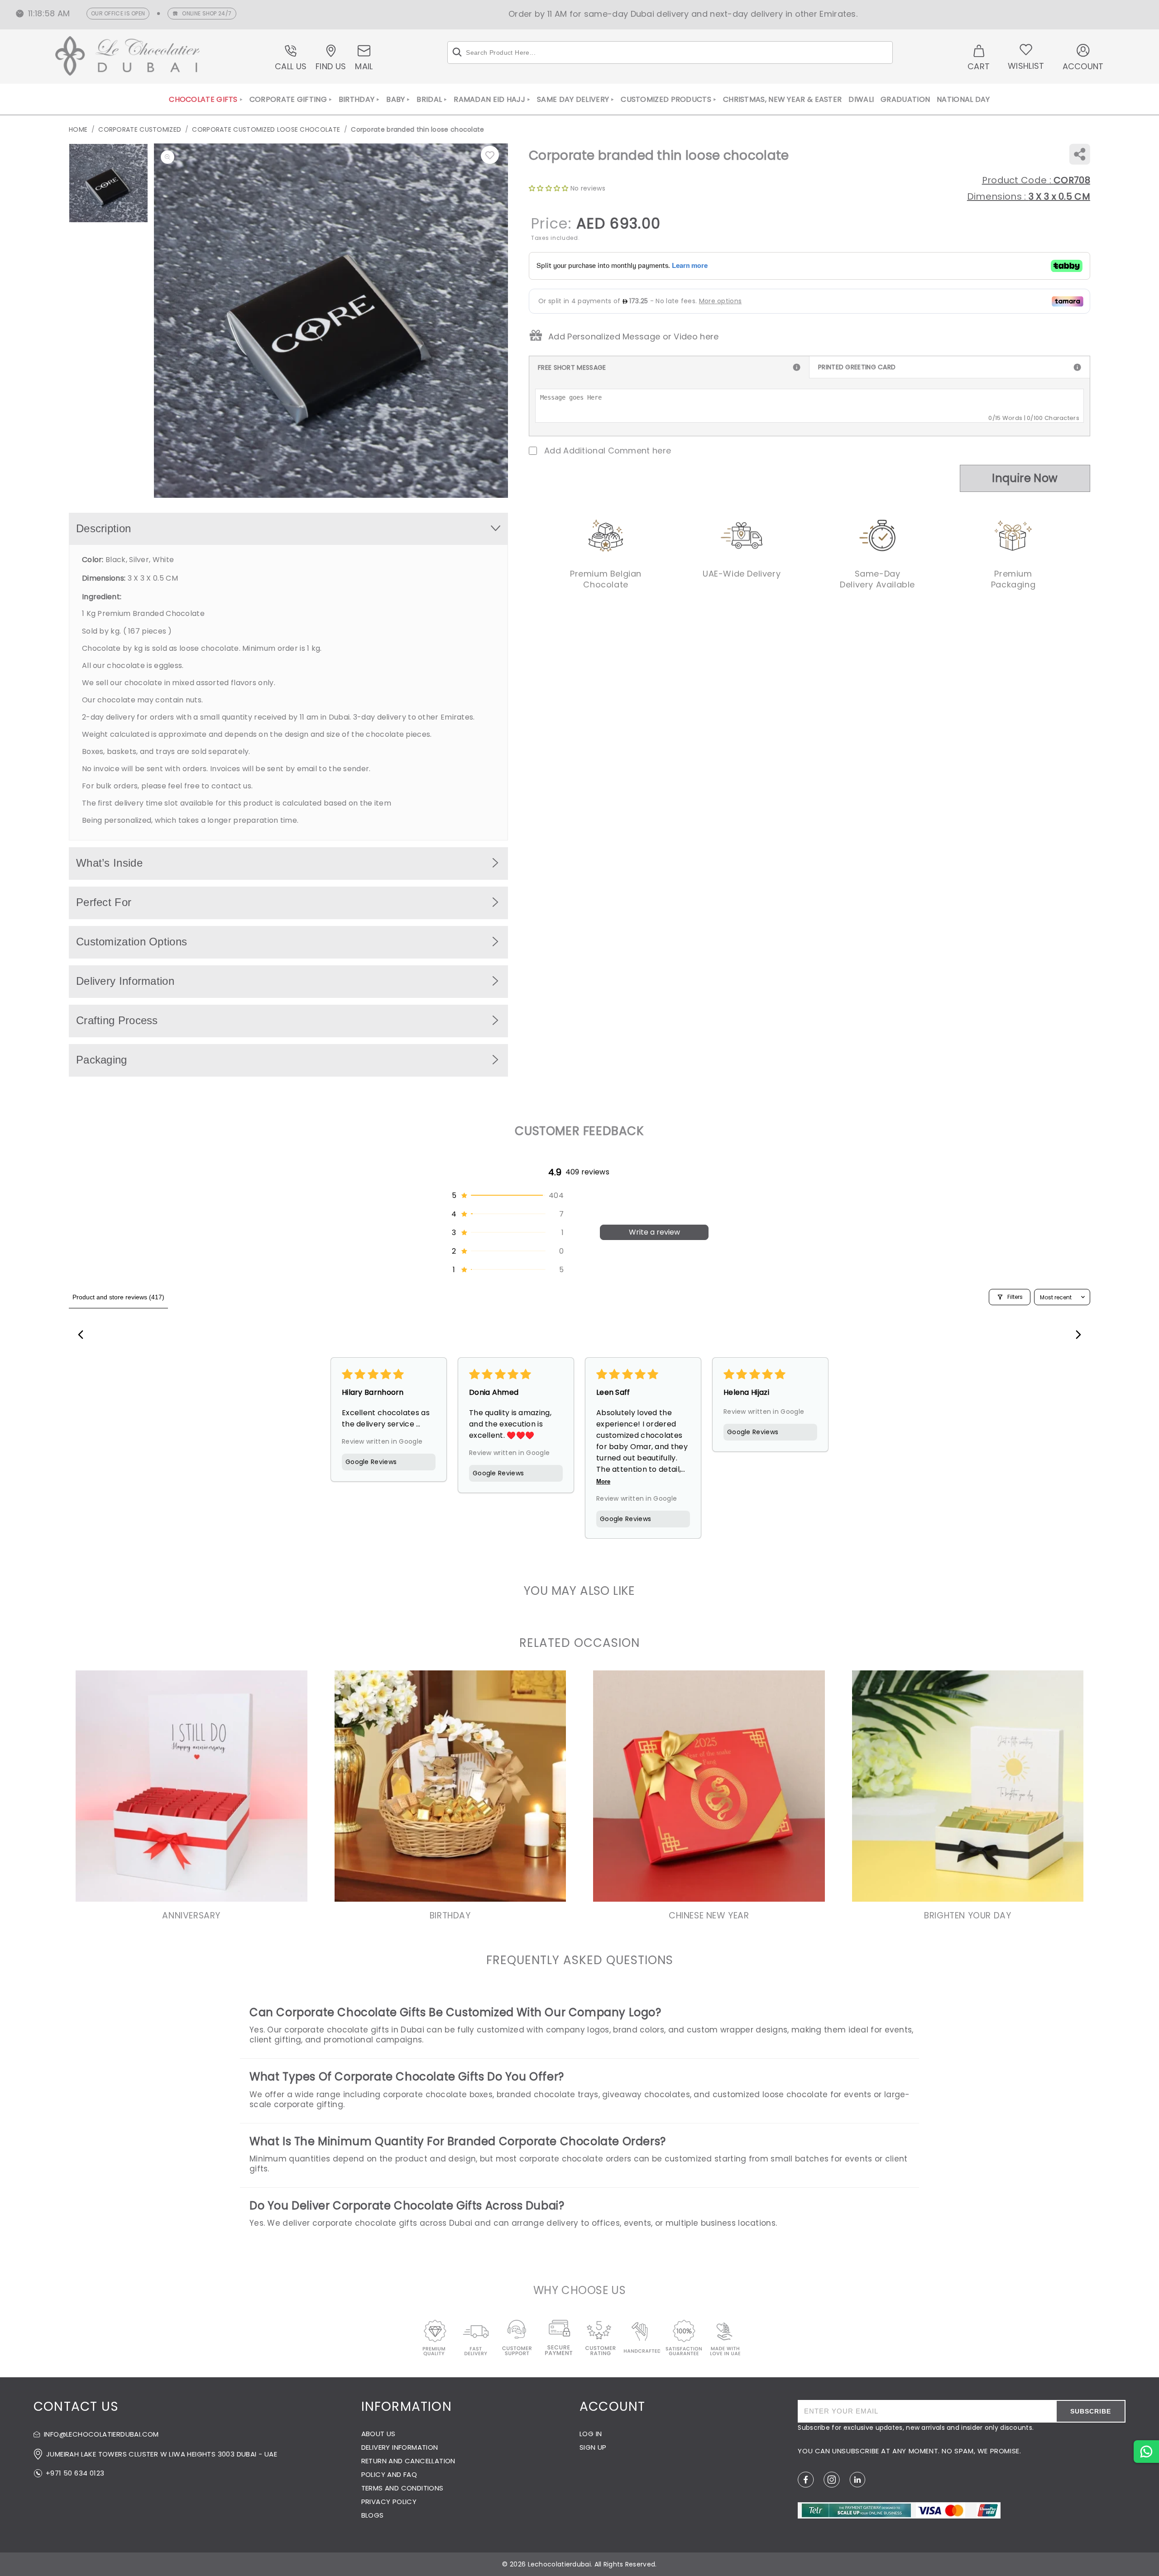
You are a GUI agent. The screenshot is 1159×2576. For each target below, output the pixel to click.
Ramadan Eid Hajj (489, 100)
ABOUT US (378, 2434)
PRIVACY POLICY (389, 2502)
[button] (507, 1195)
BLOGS (373, 2515)
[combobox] (670, 52)
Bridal (429, 100)
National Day (963, 100)
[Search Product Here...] (457, 52)
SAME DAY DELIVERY (573, 100)
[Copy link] (1080, 154)
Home (78, 129)
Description (103, 528)
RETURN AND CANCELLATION (408, 2461)
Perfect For (104, 902)
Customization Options (132, 942)
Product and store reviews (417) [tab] (118, 1297)
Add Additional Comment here (608, 451)
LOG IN (591, 2434)
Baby (395, 100)
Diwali (861, 100)
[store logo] (128, 57)
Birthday (357, 100)
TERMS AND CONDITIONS (402, 2488)
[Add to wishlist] (490, 155)
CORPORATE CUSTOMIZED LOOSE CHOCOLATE (266, 129)
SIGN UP (593, 2447)
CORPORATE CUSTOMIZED (140, 129)
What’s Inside (109, 863)
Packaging (102, 1060)
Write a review (654, 1232)
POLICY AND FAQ (389, 2474)
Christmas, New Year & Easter (782, 100)
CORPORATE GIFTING (288, 100)
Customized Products (666, 100)
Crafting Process (117, 1020)
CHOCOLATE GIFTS (203, 100)
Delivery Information (125, 981)
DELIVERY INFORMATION (400, 2447)
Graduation (905, 100)
